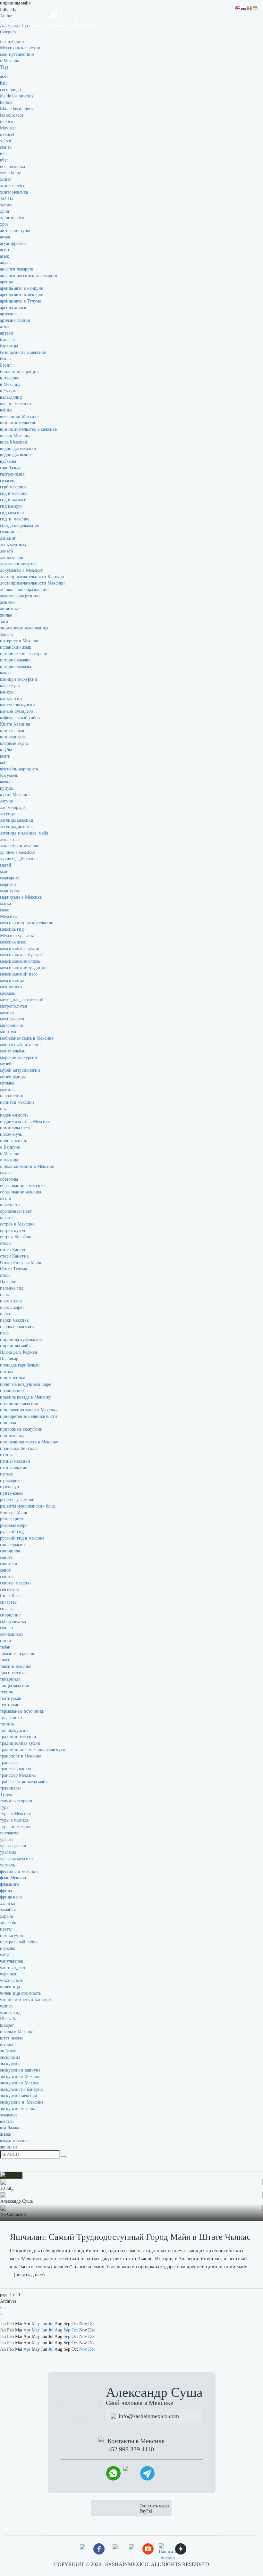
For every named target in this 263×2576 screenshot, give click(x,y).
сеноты (7, 1577)
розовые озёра (14, 1525)
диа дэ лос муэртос (18, 564)
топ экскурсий (14, 1730)
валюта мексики (16, 404)
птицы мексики (15, 1461)
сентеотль (9, 1589)
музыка (7, 1083)
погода (7, 1371)
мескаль (8, 993)
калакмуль (10, 686)
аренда (6, 282)
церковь (8, 1948)
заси (4, 622)
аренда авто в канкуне (21, 288)
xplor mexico (12, 218)
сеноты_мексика (16, 1583)
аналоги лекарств (17, 269)
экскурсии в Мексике (21, 2077)
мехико (7, 1013)
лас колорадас (13, 807)
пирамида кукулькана (21, 1339)
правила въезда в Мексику (26, 1397)
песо (4, 1333)
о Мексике (10, 61)
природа (8, 1423)
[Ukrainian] (255, 8)
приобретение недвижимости (29, 1416)
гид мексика (12, 513)
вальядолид (11, 397)
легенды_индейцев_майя (24, 833)
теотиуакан (11, 1698)
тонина (7, 1724)
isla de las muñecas (17, 109)
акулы (6, 263)
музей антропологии (20, 1070)
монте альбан (13, 1051)
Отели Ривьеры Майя (21, 1263)
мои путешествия (17, 54)
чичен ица (10, 1987)
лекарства (9, 839)
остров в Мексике (17, 1224)
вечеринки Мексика (19, 416)
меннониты (11, 987)
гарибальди (11, 468)
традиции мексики (18, 1737)
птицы (6, 1455)
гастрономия (12, 474)
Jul (51, 2324)
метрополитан (14, 1006)
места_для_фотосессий (22, 1000)
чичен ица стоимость (20, 1993)
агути (5, 250)
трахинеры (10, 1788)
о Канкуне (10, 1147)
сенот (5, 1570)
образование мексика (21, 1192)
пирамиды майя (15, 1346)
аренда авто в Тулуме (21, 301)
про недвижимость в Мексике (29, 1442)
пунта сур (9, 1487)
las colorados (12, 115)
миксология (11, 1025)
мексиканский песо (19, 974)
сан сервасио (12, 1545)
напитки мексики (17, 1102)
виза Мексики (14, 442)
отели (5, 1243)
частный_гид (13, 1968)
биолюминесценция (19, 372)
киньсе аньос (13, 731)
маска (5, 904)
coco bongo (10, 90)
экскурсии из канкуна (21, 2089)
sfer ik (6, 147)
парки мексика (14, 1320)
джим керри (12, 557)
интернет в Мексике (20, 641)
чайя (4, 1955)
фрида (6, 1891)
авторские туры (15, 231)
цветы (6, 1929)
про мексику (12, 1436)
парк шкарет (12, 1307)
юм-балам (9, 2128)
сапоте (6, 1557)
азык (4, 256)
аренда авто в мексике (21, 295)
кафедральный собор (20, 718)
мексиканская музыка (21, 955)
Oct (75, 2330)
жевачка (8, 602)
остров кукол (13, 1230)
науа (4, 1109)
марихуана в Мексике (21, 897)
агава (5, 237)
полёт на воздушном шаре (25, 1384)
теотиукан (10, 1705)
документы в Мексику (21, 570)
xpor (4, 224)
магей (6, 865)
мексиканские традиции (23, 968)
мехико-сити (12, 1019)
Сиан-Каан (10, 1596)
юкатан (7, 2121)
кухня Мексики (15, 795)
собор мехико (13, 1621)
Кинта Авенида (15, 724)
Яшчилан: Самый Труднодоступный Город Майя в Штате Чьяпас (130, 2237)
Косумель (9, 775)
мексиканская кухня (19, 948)
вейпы (6, 410)
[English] (238, 8)
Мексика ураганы (17, 936)
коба (4, 763)
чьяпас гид (10, 2012)
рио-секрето (12, 1519)
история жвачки (15, 660)
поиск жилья (12, 1378)
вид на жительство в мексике (28, 429)
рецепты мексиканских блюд (28, 1506)
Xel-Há (7, 199)
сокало (6, 1628)
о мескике (10, 1160)
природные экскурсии (21, 1429)
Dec (92, 2349)
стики (6, 1641)
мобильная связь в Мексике (27, 1038)
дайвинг (8, 538)
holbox (6, 102)
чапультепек (12, 1961)
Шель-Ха (9, 2019)
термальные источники (22, 1711)
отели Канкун (13, 1250)
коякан (6, 782)
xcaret (5, 179)
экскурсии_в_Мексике (22, 2102)
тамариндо (10, 1679)
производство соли (18, 1448)
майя (5, 872)
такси (5, 1660)
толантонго (11, 1718)
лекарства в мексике (20, 846)
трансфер (9, 1762)
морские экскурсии (19, 1057)
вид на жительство (18, 423)
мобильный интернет (21, 1045)
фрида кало (11, 1897)
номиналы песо (15, 1128)
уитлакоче (10, 1833)
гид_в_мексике (15, 519)
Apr (27, 2330)
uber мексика (13, 166)
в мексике (10, 378)
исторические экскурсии (24, 654)
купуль (7, 788)
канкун (7, 692)
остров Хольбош (16, 1237)
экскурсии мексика (18, 2096)
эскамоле (9, 2115)
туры (5, 1807)
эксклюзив (10, 2057)
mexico (7, 122)
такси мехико (13, 1673)
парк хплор (11, 1301)
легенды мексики (17, 820)
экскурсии (10, 2064)
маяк (4, 910)
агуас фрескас (13, 243)
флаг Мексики (14, 1878)
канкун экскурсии (17, 705)
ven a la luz (10, 173)
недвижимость (14, 1115)
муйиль (7, 1089)
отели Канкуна (14, 1256)
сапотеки (9, 1564)
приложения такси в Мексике (29, 1410)
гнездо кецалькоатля (20, 525)
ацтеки (7, 333)
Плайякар (9, 1359)
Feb (10, 2343)
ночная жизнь (13, 1141)
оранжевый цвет (16, 1211)
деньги (7, 551)
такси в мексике (16, 1666)
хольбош (8, 1923)
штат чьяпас (12, 2038)
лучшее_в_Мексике (19, 859)
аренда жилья (13, 307)
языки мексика (14, 2141)
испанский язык (16, 647)
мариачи (8, 884)
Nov (83, 2336)
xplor (5, 211)
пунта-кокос (12, 1493)
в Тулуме (9, 391)
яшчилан (8, 2147)
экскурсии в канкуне (20, 2070)
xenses (6, 205)
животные (10, 609)
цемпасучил (12, 1936)
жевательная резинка (20, 596)
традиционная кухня (20, 1743)
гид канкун (11, 506)
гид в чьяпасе (13, 500)
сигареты (9, 1602)
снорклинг (10, 1615)
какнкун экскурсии (19, 679)
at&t (4, 77)
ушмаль (7, 1865)
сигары (7, 1609)
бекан (5, 359)
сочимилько (11, 1634)
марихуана (10, 891)
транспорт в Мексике (21, 1756)
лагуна (6, 801)
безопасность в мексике (23, 352)
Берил (6, 365)
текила (6, 1692)
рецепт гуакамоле (17, 1500)
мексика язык (13, 942)
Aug (58, 2330)
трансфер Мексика (18, 1775)
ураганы (8, 1852)
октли (6, 1198)
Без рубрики (12, 42)
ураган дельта (13, 1846)
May (36, 2324)
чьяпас (6, 2006)
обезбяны (9, 1179)
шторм (6, 2044)
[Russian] (244, 8)
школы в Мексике (17, 2032)
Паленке (8, 1282)
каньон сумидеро (17, 711)
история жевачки (16, 666)
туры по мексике (16, 1827)
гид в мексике (14, 493)
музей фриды (13, 1077)
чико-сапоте (12, 1980)
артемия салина (15, 320)
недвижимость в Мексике (25, 1122)
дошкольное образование (24, 590)
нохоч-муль (11, 1134)
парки (6, 1314)
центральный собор (19, 1942)
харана (6, 1916)
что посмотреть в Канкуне (25, 2000)
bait (3, 83)
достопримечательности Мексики (32, 583)
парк (4, 1295)
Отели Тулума (13, 1269)
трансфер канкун (16, 1769)
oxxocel (7, 134)
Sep (67, 2330)
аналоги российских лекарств (29, 275)
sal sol (6, 141)
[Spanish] (250, 8)
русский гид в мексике (22, 1538)
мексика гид (12, 929)
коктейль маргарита (19, 769)
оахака (6, 1173)
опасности (10, 1205)
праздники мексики (19, 1404)
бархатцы (9, 346)
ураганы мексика (16, 1859)
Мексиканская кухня (20, 48)
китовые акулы (14, 743)
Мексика (8, 916)
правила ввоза (14, 1391)
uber (4, 160)
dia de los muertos (17, 96)
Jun (44, 2324)
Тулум (6, 1795)
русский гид (12, 1532)
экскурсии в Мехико (20, 2083)
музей (6, 1064)
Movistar (8, 128)
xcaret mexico (13, 186)
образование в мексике (22, 1186)
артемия (8, 314)
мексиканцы (12, 981)
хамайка (8, 1910)
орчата (6, 1218)
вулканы (8, 461)
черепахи (9, 1974)
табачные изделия (17, 1654)
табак (5, 1647)
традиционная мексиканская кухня (34, 1750)
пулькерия (10, 1480)
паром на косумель (18, 1327)
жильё (6, 615)
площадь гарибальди (20, 1365)
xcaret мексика (14, 192)
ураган (6, 1839)
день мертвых (13, 545)
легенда (7, 814)
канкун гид (11, 698)
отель (5, 1275)
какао (5, 673)
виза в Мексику (15, 436)
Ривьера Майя (13, 1512)
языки (6, 2134)
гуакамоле (10, 532)
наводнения (11, 1096)
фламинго (10, 1884)
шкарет (7, 2025)
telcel (5, 154)
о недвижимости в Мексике (27, 1166)
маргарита (10, 878)
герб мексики (13, 487)
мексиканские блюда (20, 961)
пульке (6, 1474)
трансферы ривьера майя (24, 1782)
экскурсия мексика (18, 2109)
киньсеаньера (13, 737)
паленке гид (12, 1288)
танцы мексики (15, 1686)
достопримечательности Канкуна (32, 577)
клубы (6, 750)
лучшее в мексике (17, 852)
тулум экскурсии (16, 1801)
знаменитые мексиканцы (24, 628)
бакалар (7, 340)
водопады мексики (18, 449)
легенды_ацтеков (16, 827)
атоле (5, 327)
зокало (6, 634)
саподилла (10, 1551)
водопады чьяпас (16, 455)
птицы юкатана (15, 1468)
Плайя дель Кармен (19, 1352)
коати (5, 756)
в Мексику (10, 384)
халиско (8, 1903)
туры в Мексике (15, 1814)
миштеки (9, 1032)
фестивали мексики (19, 1871)
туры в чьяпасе (14, 1820)
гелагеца (8, 481)
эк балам (8, 2051)
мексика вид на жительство (27, 923)
